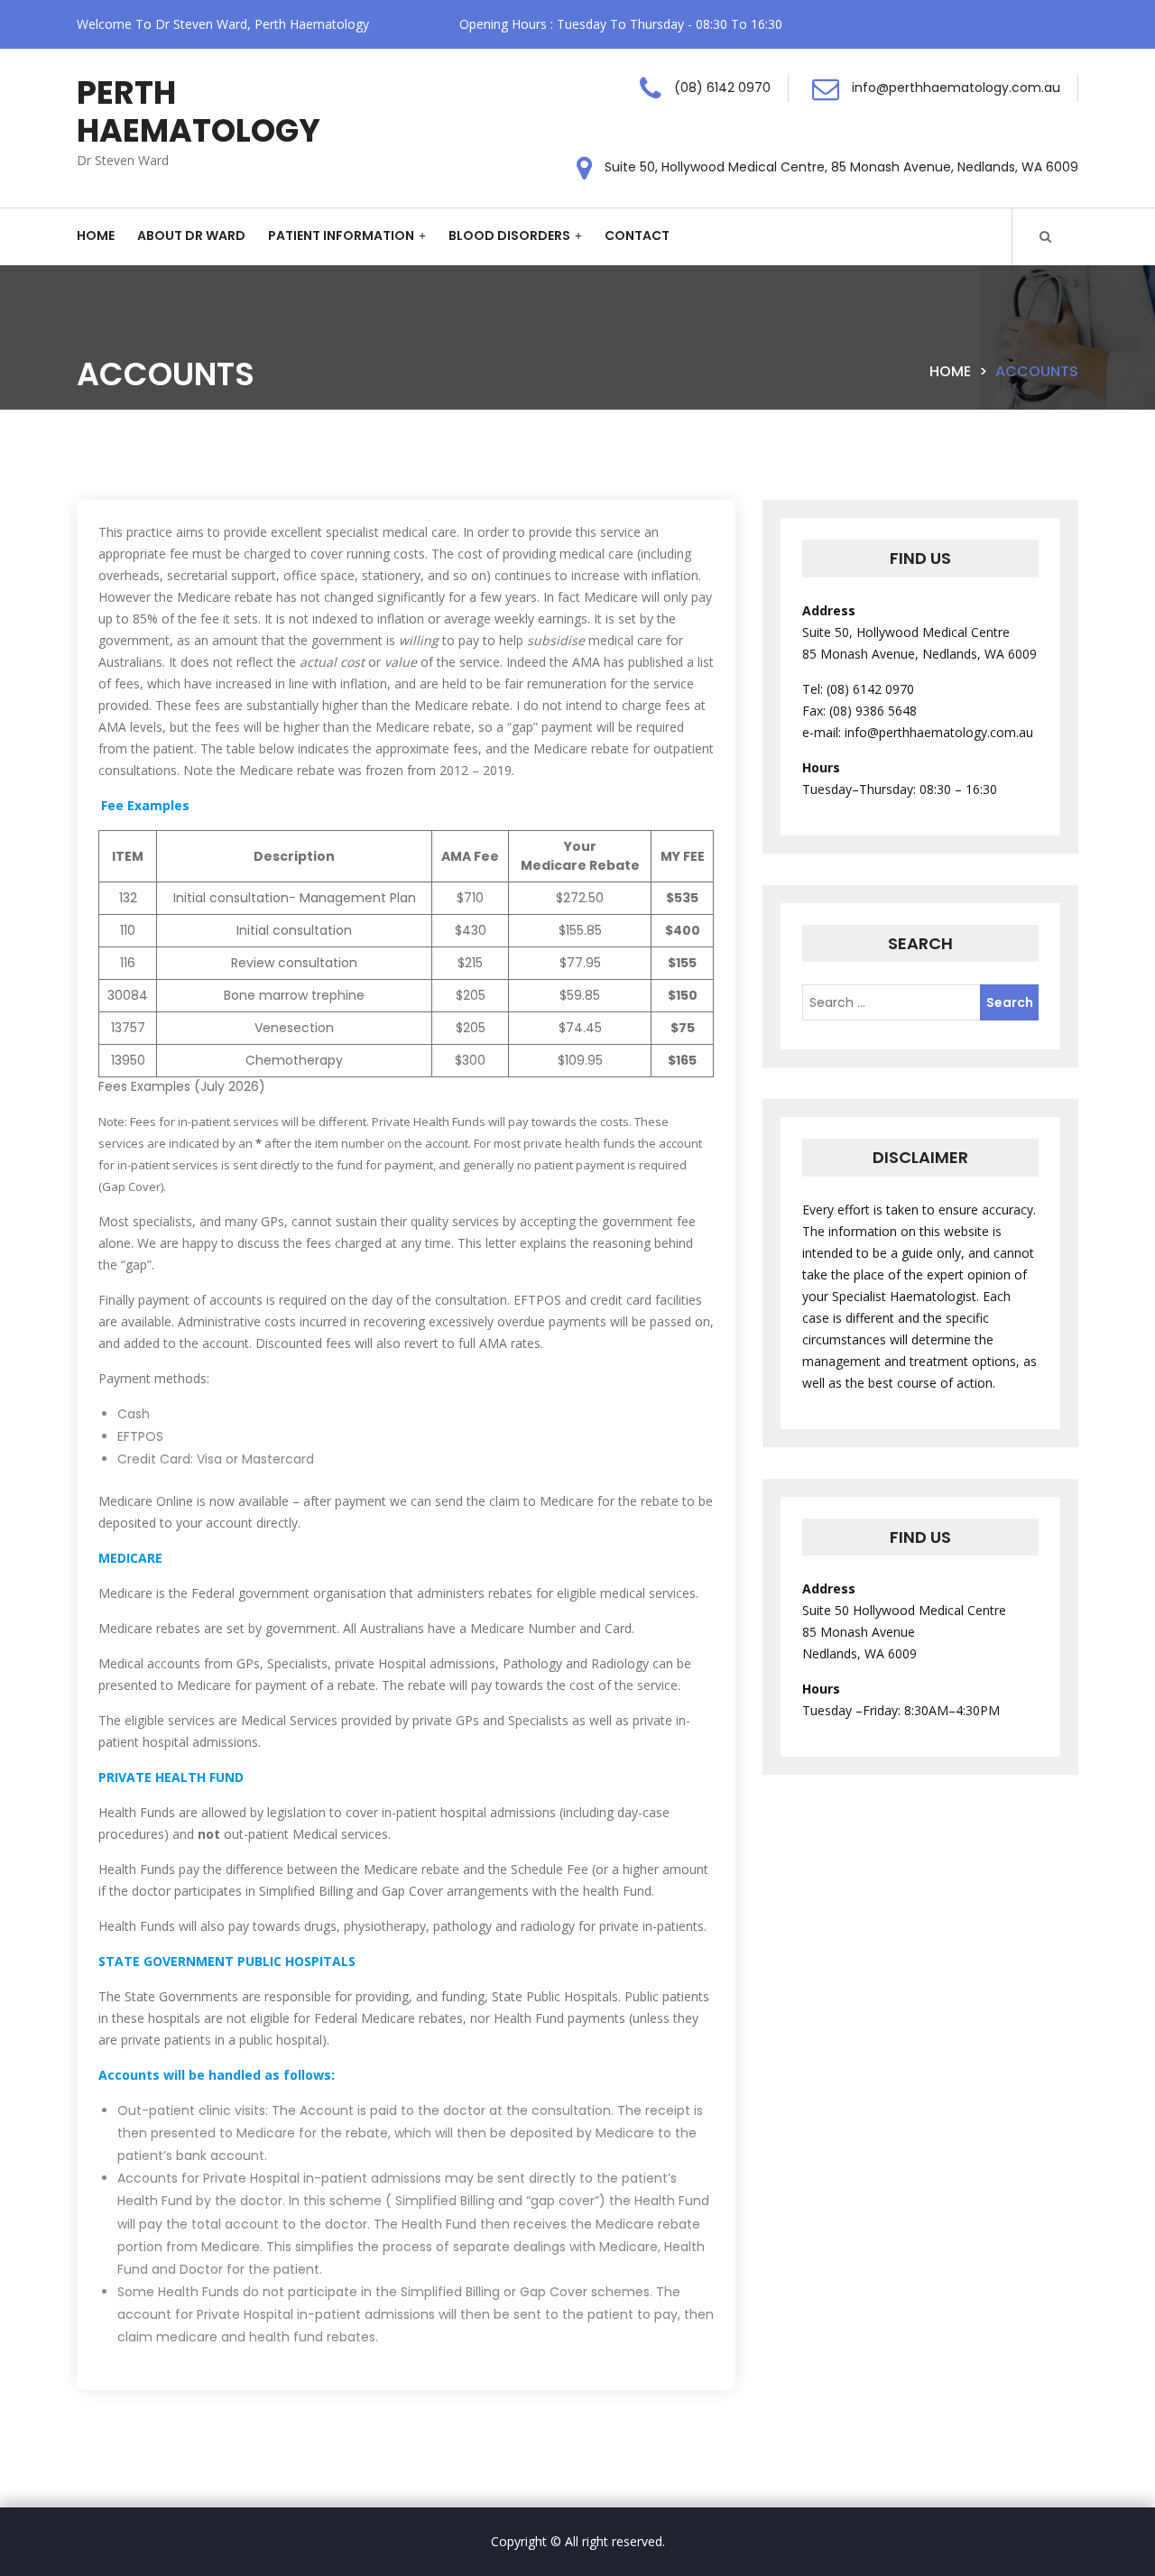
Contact (637, 235)
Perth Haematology (199, 111)
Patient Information (341, 235)
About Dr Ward (191, 235)
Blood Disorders (509, 235)
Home (96, 235)
